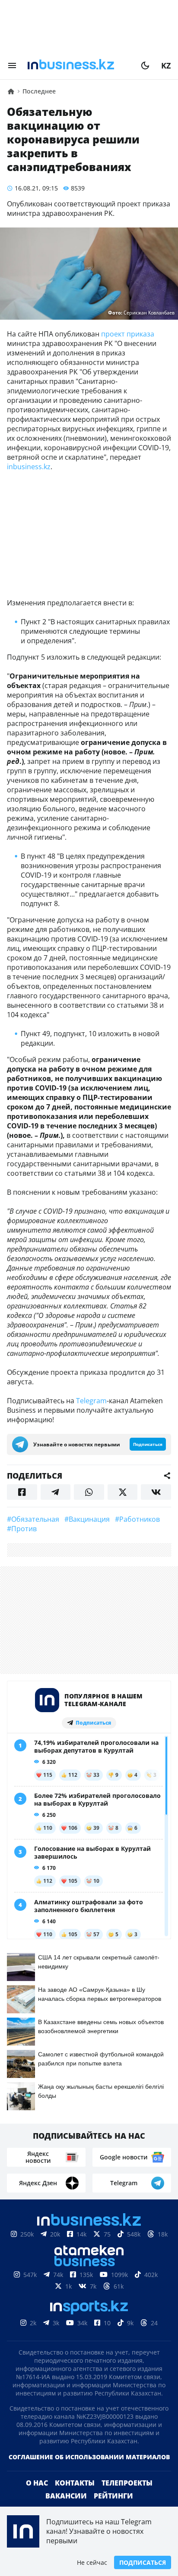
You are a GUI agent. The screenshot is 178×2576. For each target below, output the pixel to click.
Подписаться (143, 2562)
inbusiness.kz (29, 467)
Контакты (75, 2483)
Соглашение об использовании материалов (89, 2457)
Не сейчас (92, 2562)
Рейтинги (113, 2496)
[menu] (12, 65)
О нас (37, 2483)
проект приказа (128, 334)
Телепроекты (127, 2483)
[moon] (145, 65)
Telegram (91, 1401)
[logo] (79, 65)
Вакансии (66, 2496)
